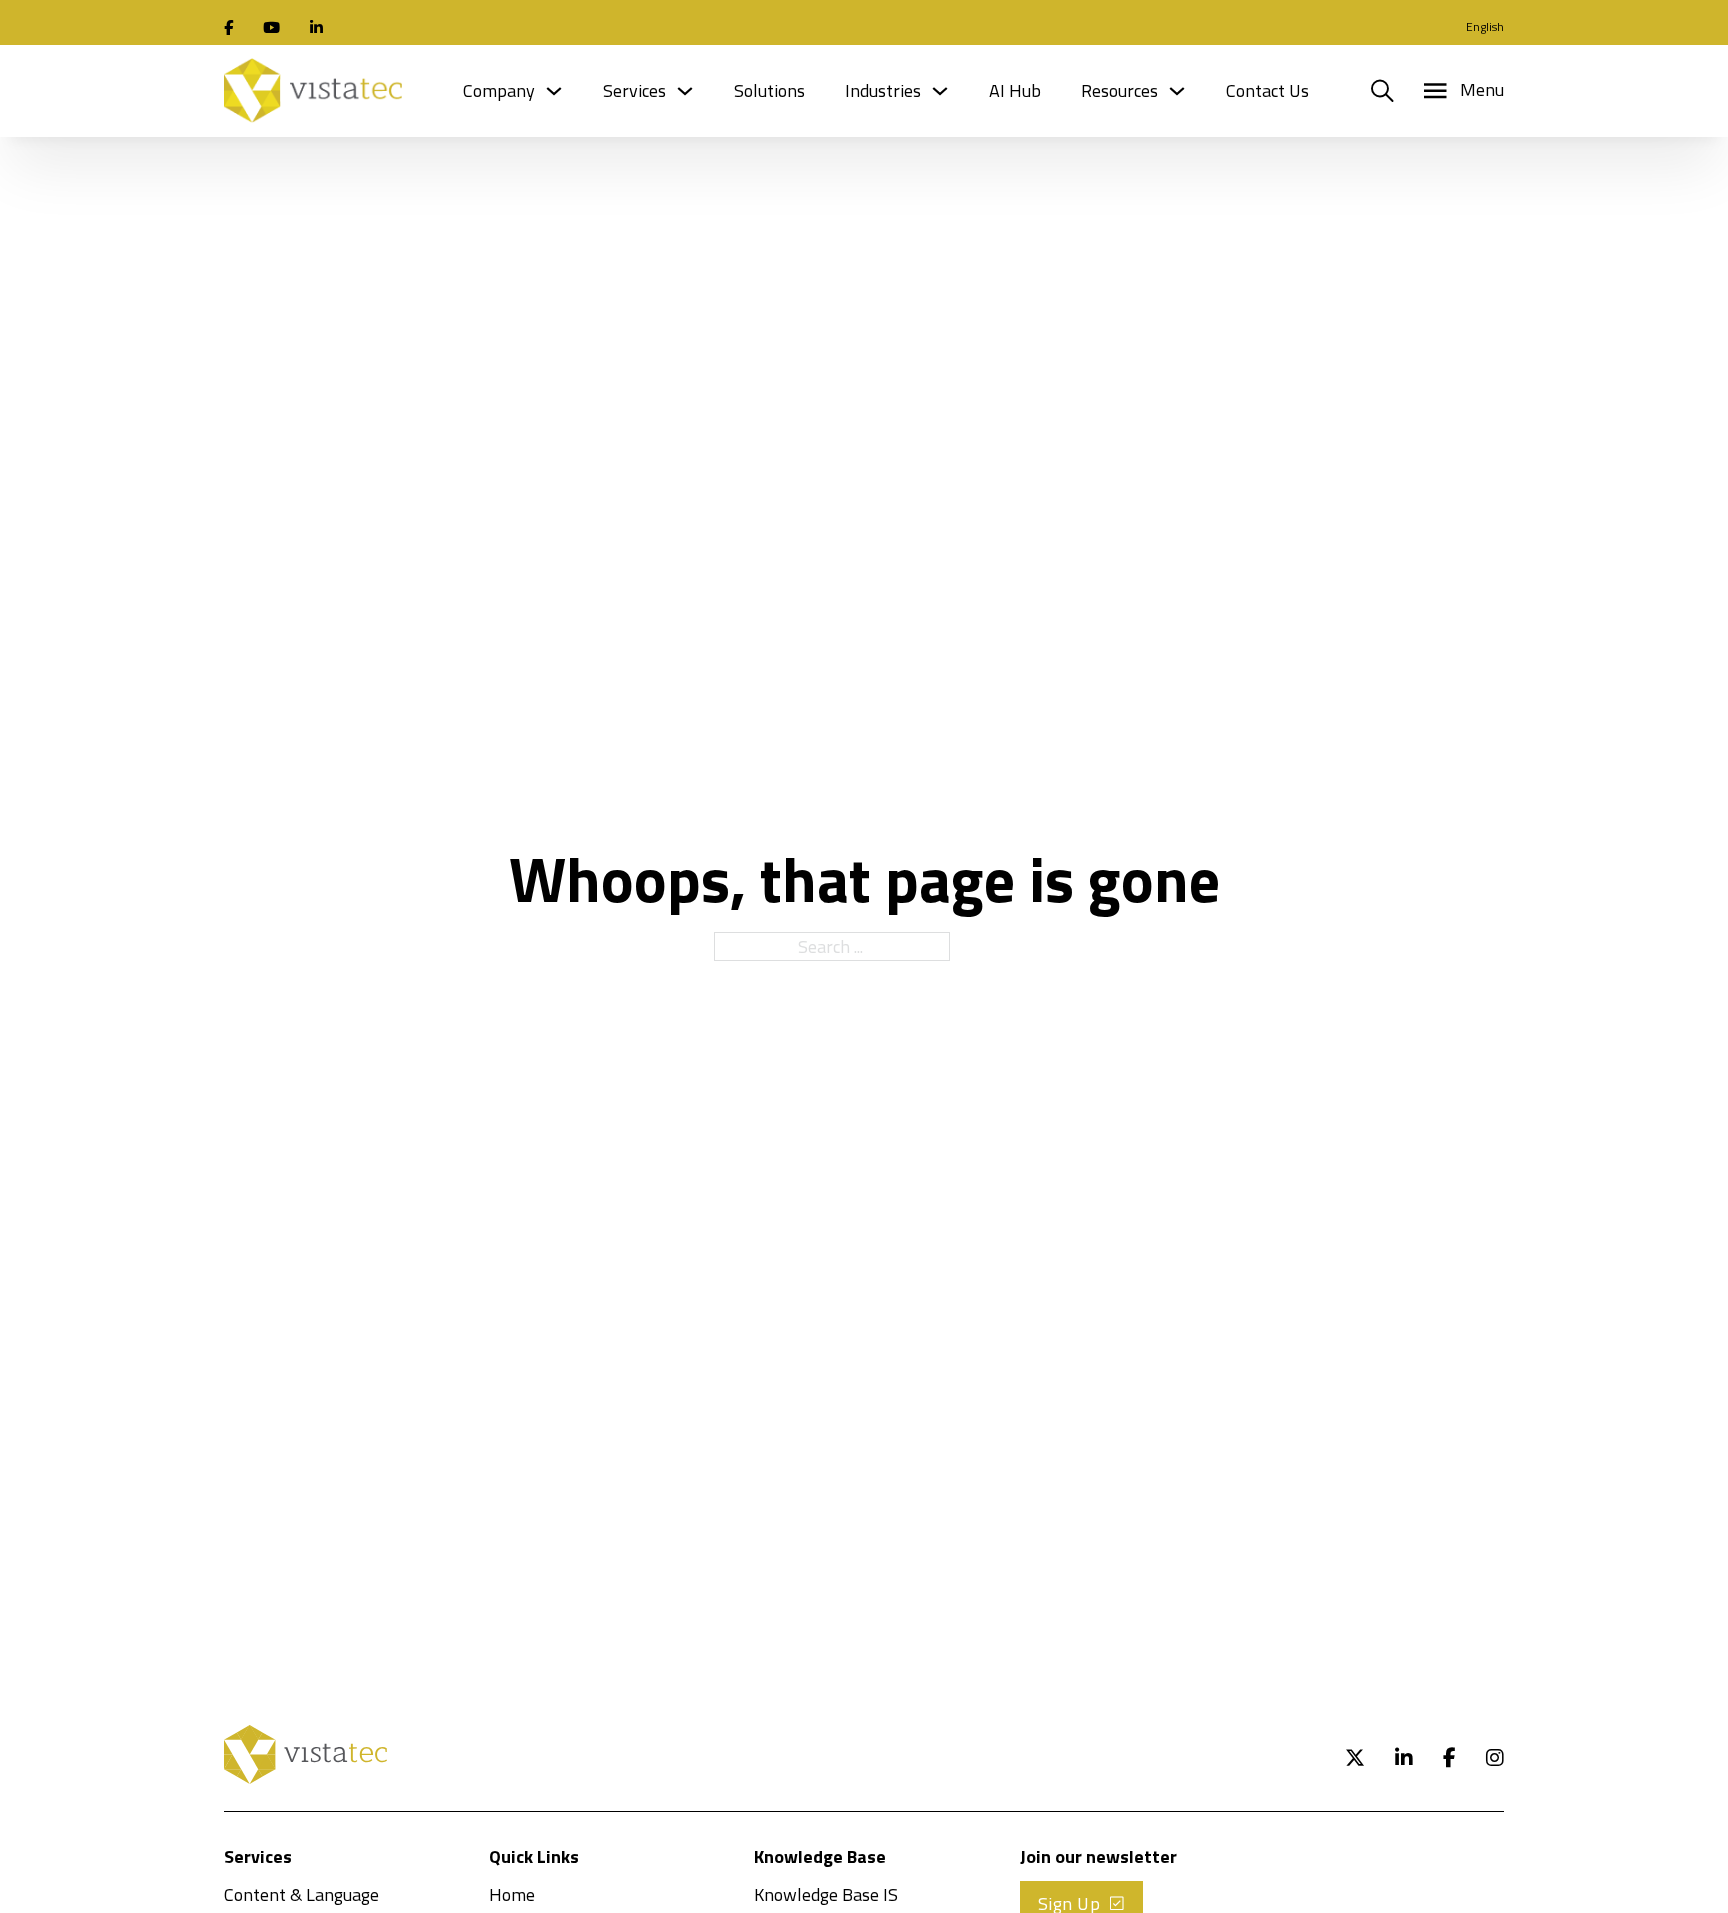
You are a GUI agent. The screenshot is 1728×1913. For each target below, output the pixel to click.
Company (499, 90)
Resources (1119, 90)
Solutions (769, 90)
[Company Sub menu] (554, 91)
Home (512, 1894)
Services (634, 90)
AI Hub (1015, 90)
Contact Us (1267, 90)
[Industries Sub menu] (940, 91)
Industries (883, 90)
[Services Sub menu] (685, 91)
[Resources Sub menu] (1177, 91)
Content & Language (301, 1894)
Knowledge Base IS (826, 1894)
